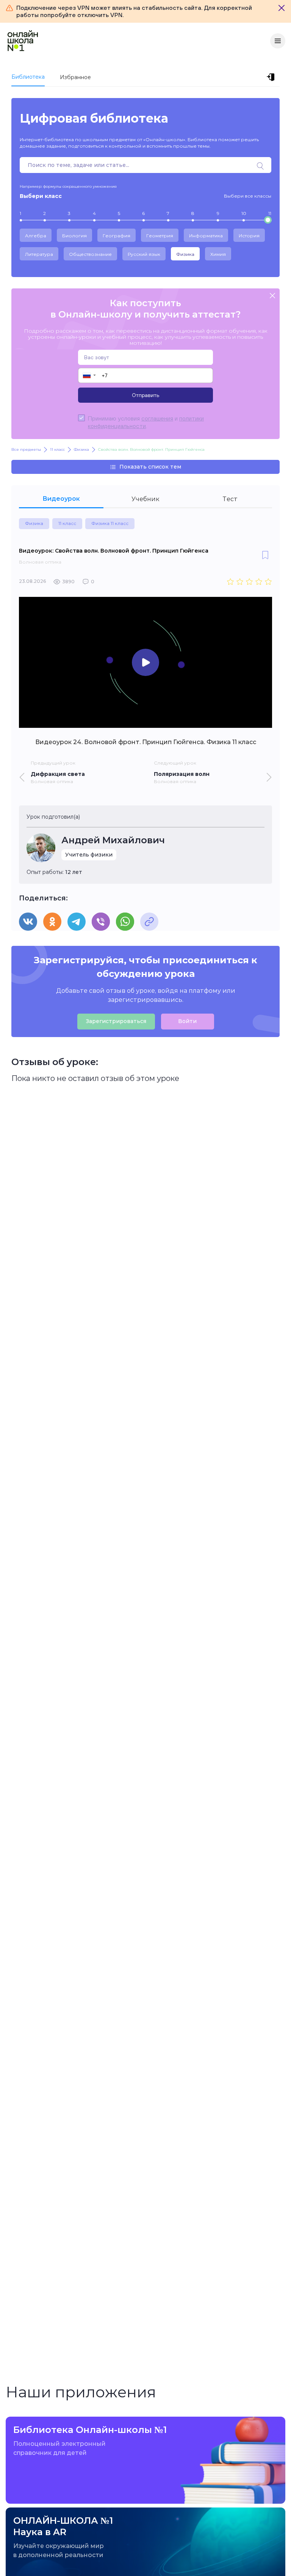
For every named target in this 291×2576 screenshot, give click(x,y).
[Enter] (272, 77)
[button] (89, 375)
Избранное (75, 77)
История (249, 236)
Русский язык (144, 254)
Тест (230, 499)
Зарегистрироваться (116, 1021)
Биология (74, 236)
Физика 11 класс (110, 523)
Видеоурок (61, 499)
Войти (187, 1021)
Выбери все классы (248, 196)
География (117, 236)
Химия (218, 254)
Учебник (145, 499)
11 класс (67, 523)
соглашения (157, 418)
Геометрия (160, 236)
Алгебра (36, 236)
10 (244, 213)
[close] (272, 296)
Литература (39, 254)
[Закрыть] (282, 8)
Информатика (206, 236)
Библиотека (28, 77)
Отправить (145, 395)
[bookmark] (265, 556)
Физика (185, 254)
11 (270, 213)
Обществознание (90, 254)
